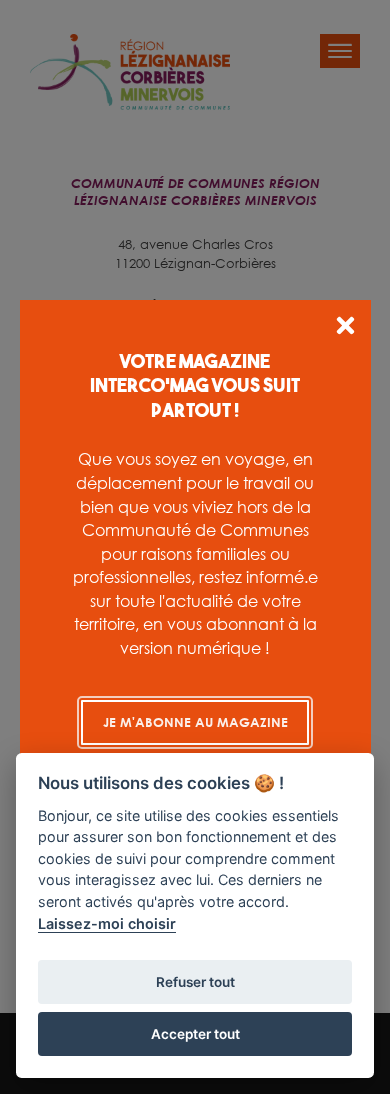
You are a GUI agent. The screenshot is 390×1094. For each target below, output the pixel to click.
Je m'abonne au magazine (195, 722)
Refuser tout (195, 982)
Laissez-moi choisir (107, 923)
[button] (345, 328)
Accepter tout (195, 1034)
